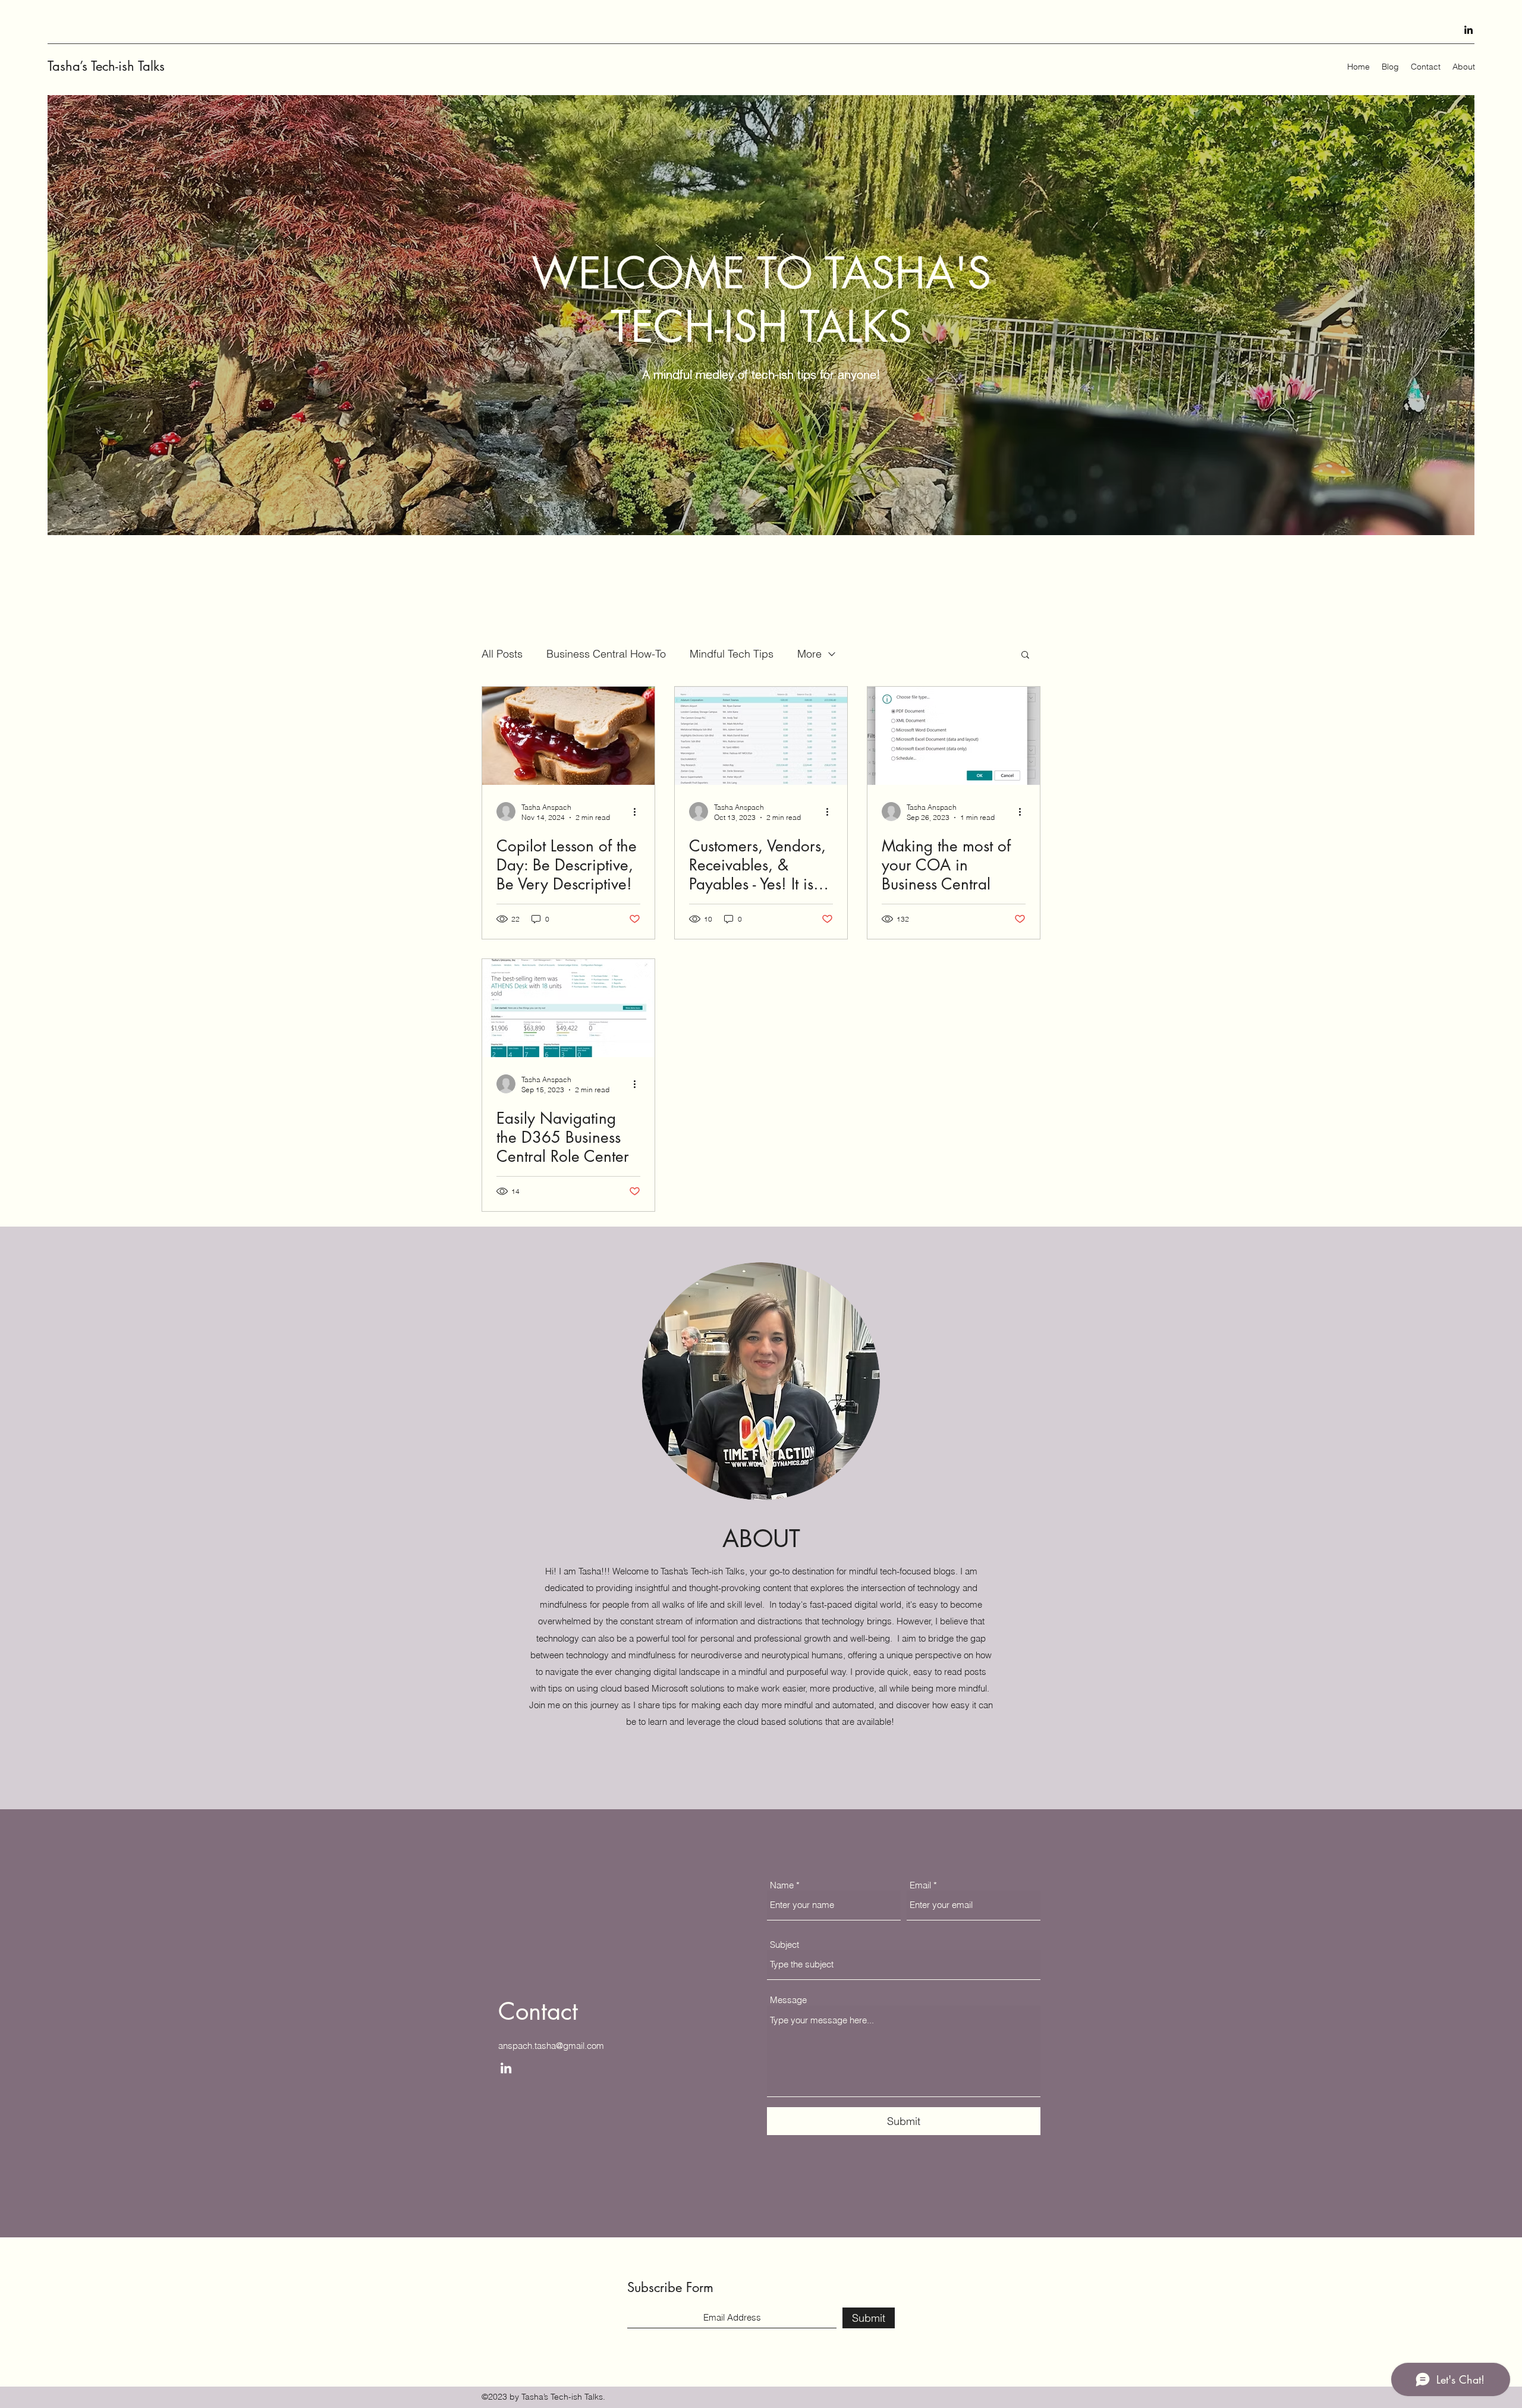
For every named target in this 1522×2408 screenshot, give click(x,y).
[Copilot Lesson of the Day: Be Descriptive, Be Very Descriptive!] (568, 736)
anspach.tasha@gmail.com (551, 2046)
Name (782, 1885)
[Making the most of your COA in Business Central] (954, 736)
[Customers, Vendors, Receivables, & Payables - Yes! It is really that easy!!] (761, 736)
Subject (784, 1945)
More (809, 654)
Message (788, 2000)
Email (920, 1885)
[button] (1025, 656)
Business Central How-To (606, 654)
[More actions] (639, 812)
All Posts (502, 654)
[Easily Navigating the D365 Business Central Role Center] (568, 1008)
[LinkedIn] (1468, 30)
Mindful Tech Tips (732, 654)
